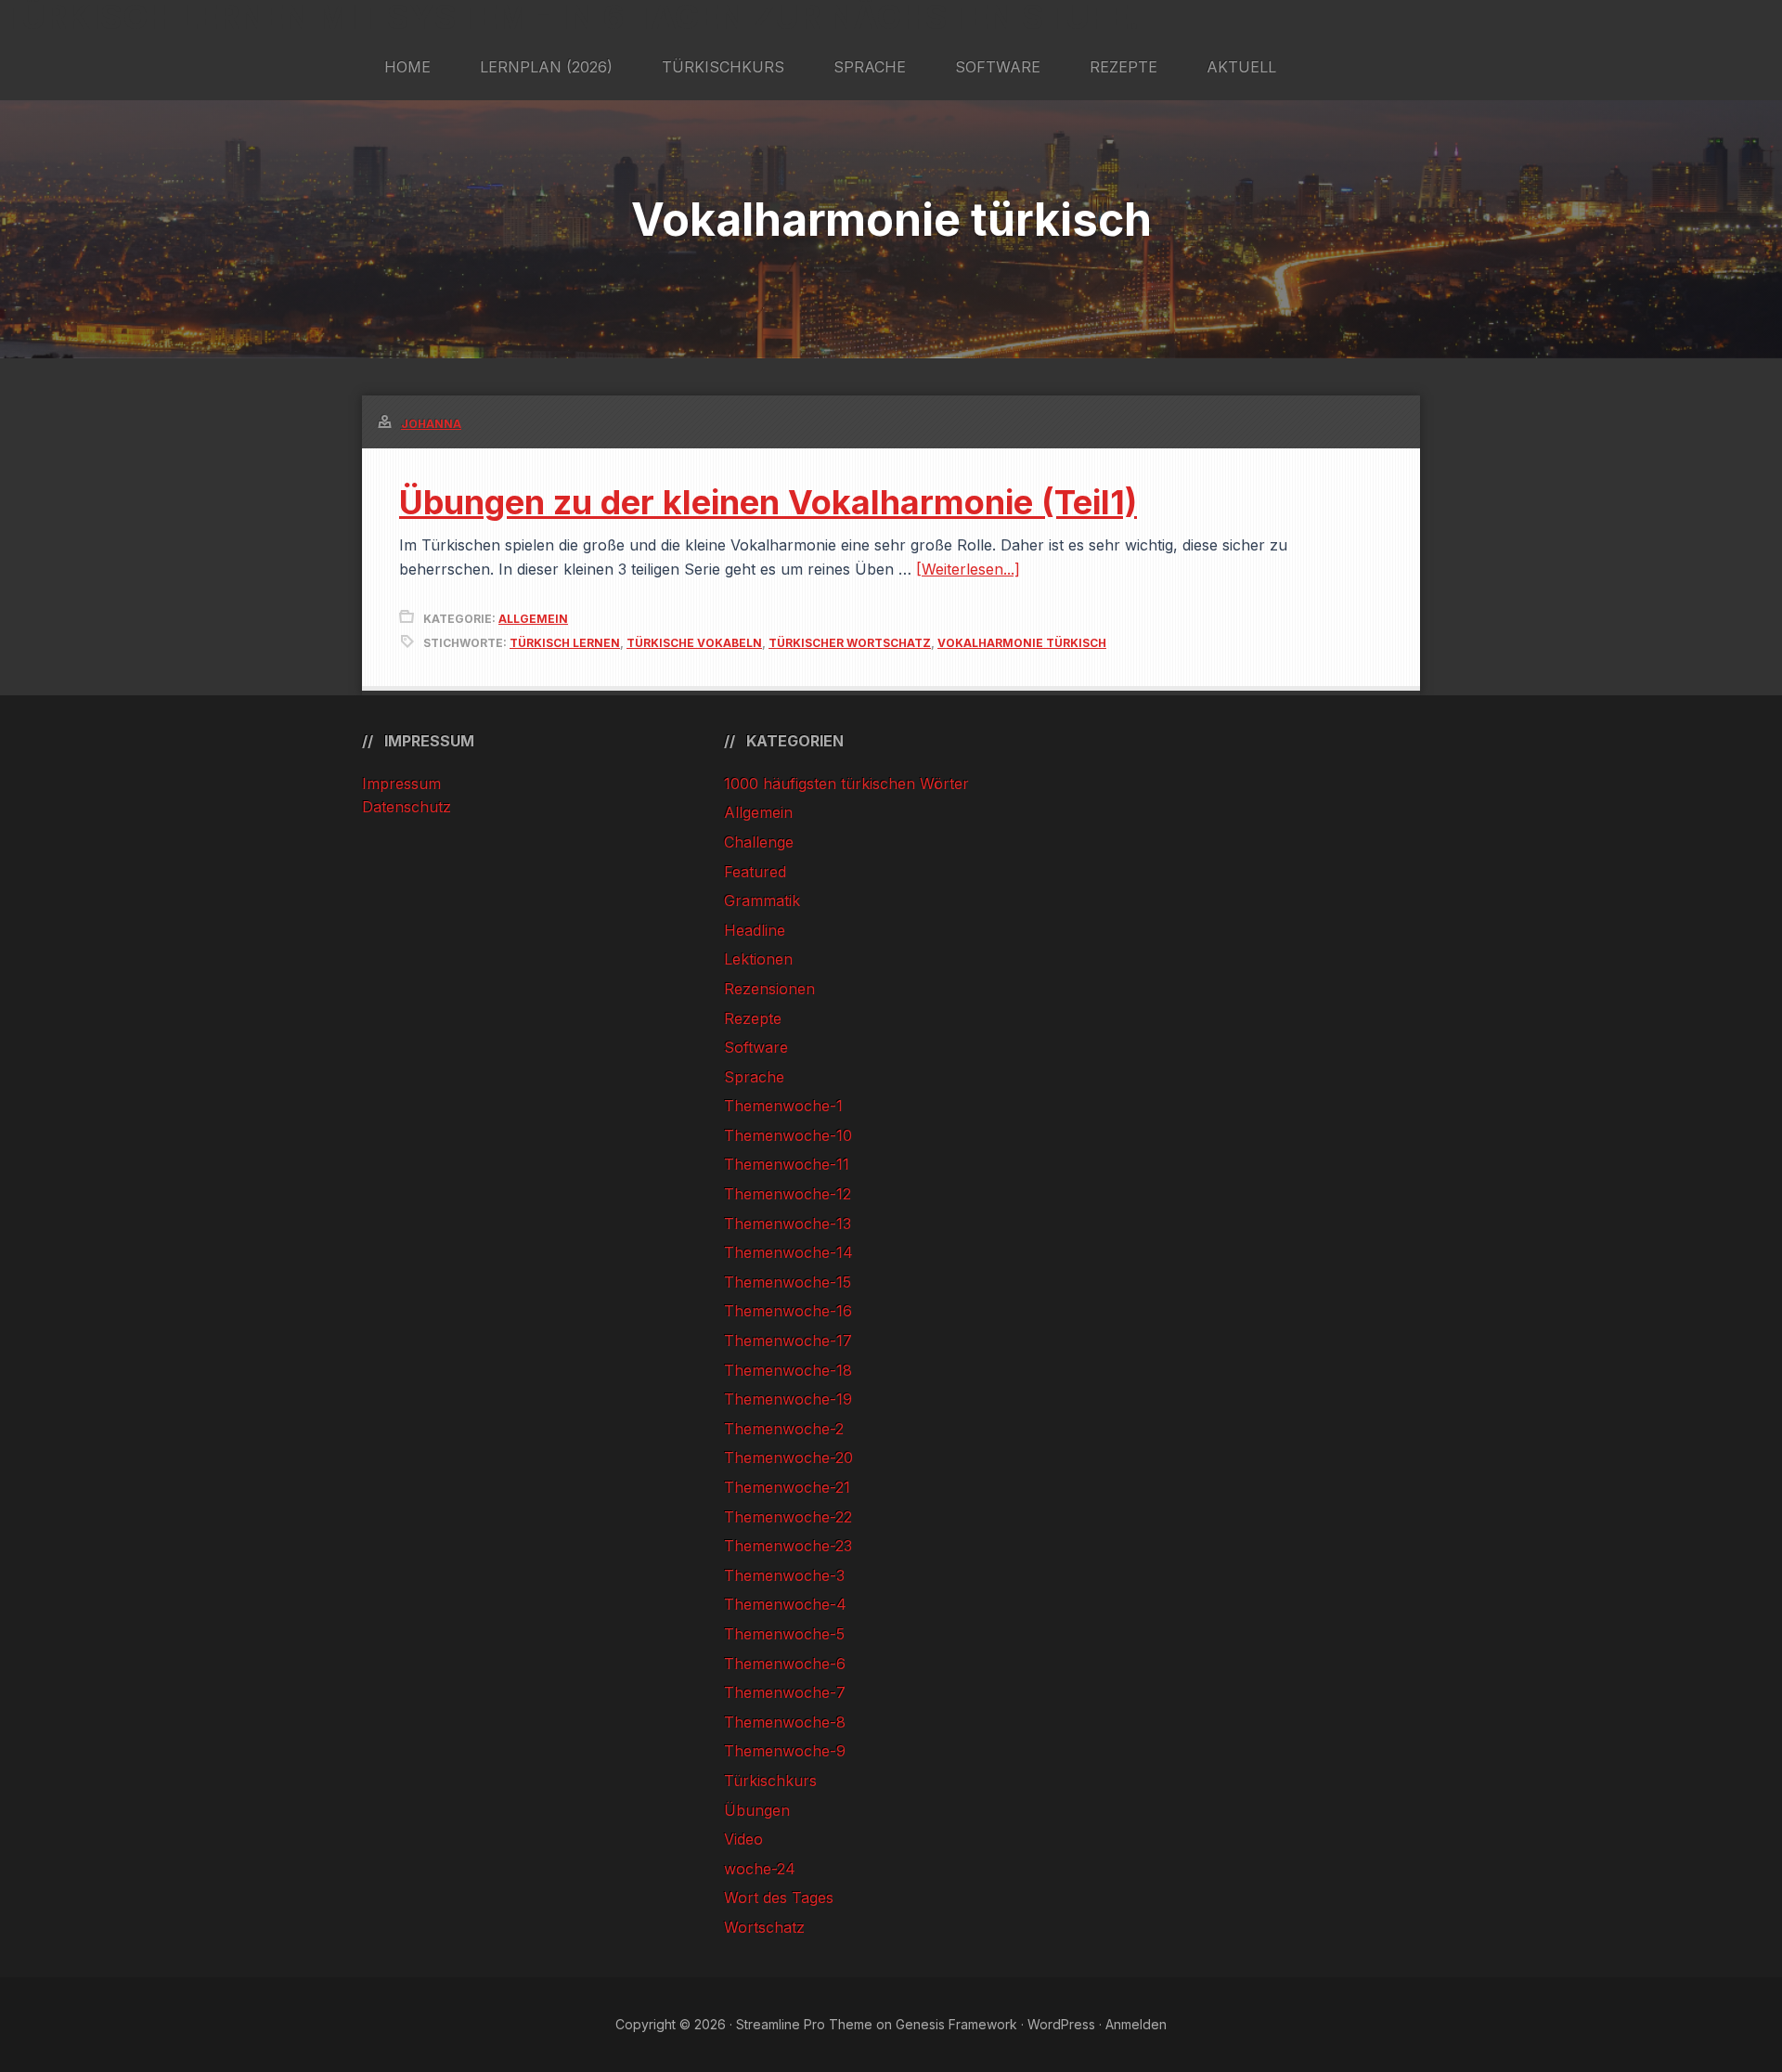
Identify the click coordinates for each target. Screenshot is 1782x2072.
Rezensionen (769, 989)
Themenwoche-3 (784, 1575)
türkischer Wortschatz (850, 643)
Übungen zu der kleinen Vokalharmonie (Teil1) (768, 502)
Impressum (401, 783)
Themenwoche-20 (788, 1457)
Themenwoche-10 (788, 1135)
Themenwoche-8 (785, 1722)
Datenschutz (407, 807)
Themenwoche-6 (785, 1664)
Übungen (757, 1810)
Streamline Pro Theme (804, 2024)
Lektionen (758, 959)
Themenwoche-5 (784, 1634)
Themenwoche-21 (787, 1487)
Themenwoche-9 (785, 1751)
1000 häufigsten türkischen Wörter (846, 783)
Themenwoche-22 (788, 1517)
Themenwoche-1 (783, 1106)
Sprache (754, 1077)
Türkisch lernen (565, 643)
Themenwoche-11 (787, 1164)
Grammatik (762, 900)
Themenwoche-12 (788, 1194)
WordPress (1061, 2024)
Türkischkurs (770, 1781)
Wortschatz (764, 1927)
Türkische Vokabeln (694, 643)
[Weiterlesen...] (968, 569)
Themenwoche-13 (788, 1224)
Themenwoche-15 (788, 1282)
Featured (755, 872)
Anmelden (1136, 2024)
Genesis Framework (956, 2024)
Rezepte (753, 1018)
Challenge (759, 842)
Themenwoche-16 (788, 1311)
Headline (755, 930)
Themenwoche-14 (788, 1252)
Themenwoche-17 (788, 1340)
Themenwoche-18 (788, 1370)
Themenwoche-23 (788, 1546)
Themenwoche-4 (785, 1604)
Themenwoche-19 (788, 1399)
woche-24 (760, 1869)
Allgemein (533, 619)
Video (743, 1839)
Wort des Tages (779, 1897)
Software (756, 1047)
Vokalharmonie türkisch (1022, 643)
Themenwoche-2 (784, 1429)
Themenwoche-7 (785, 1692)
